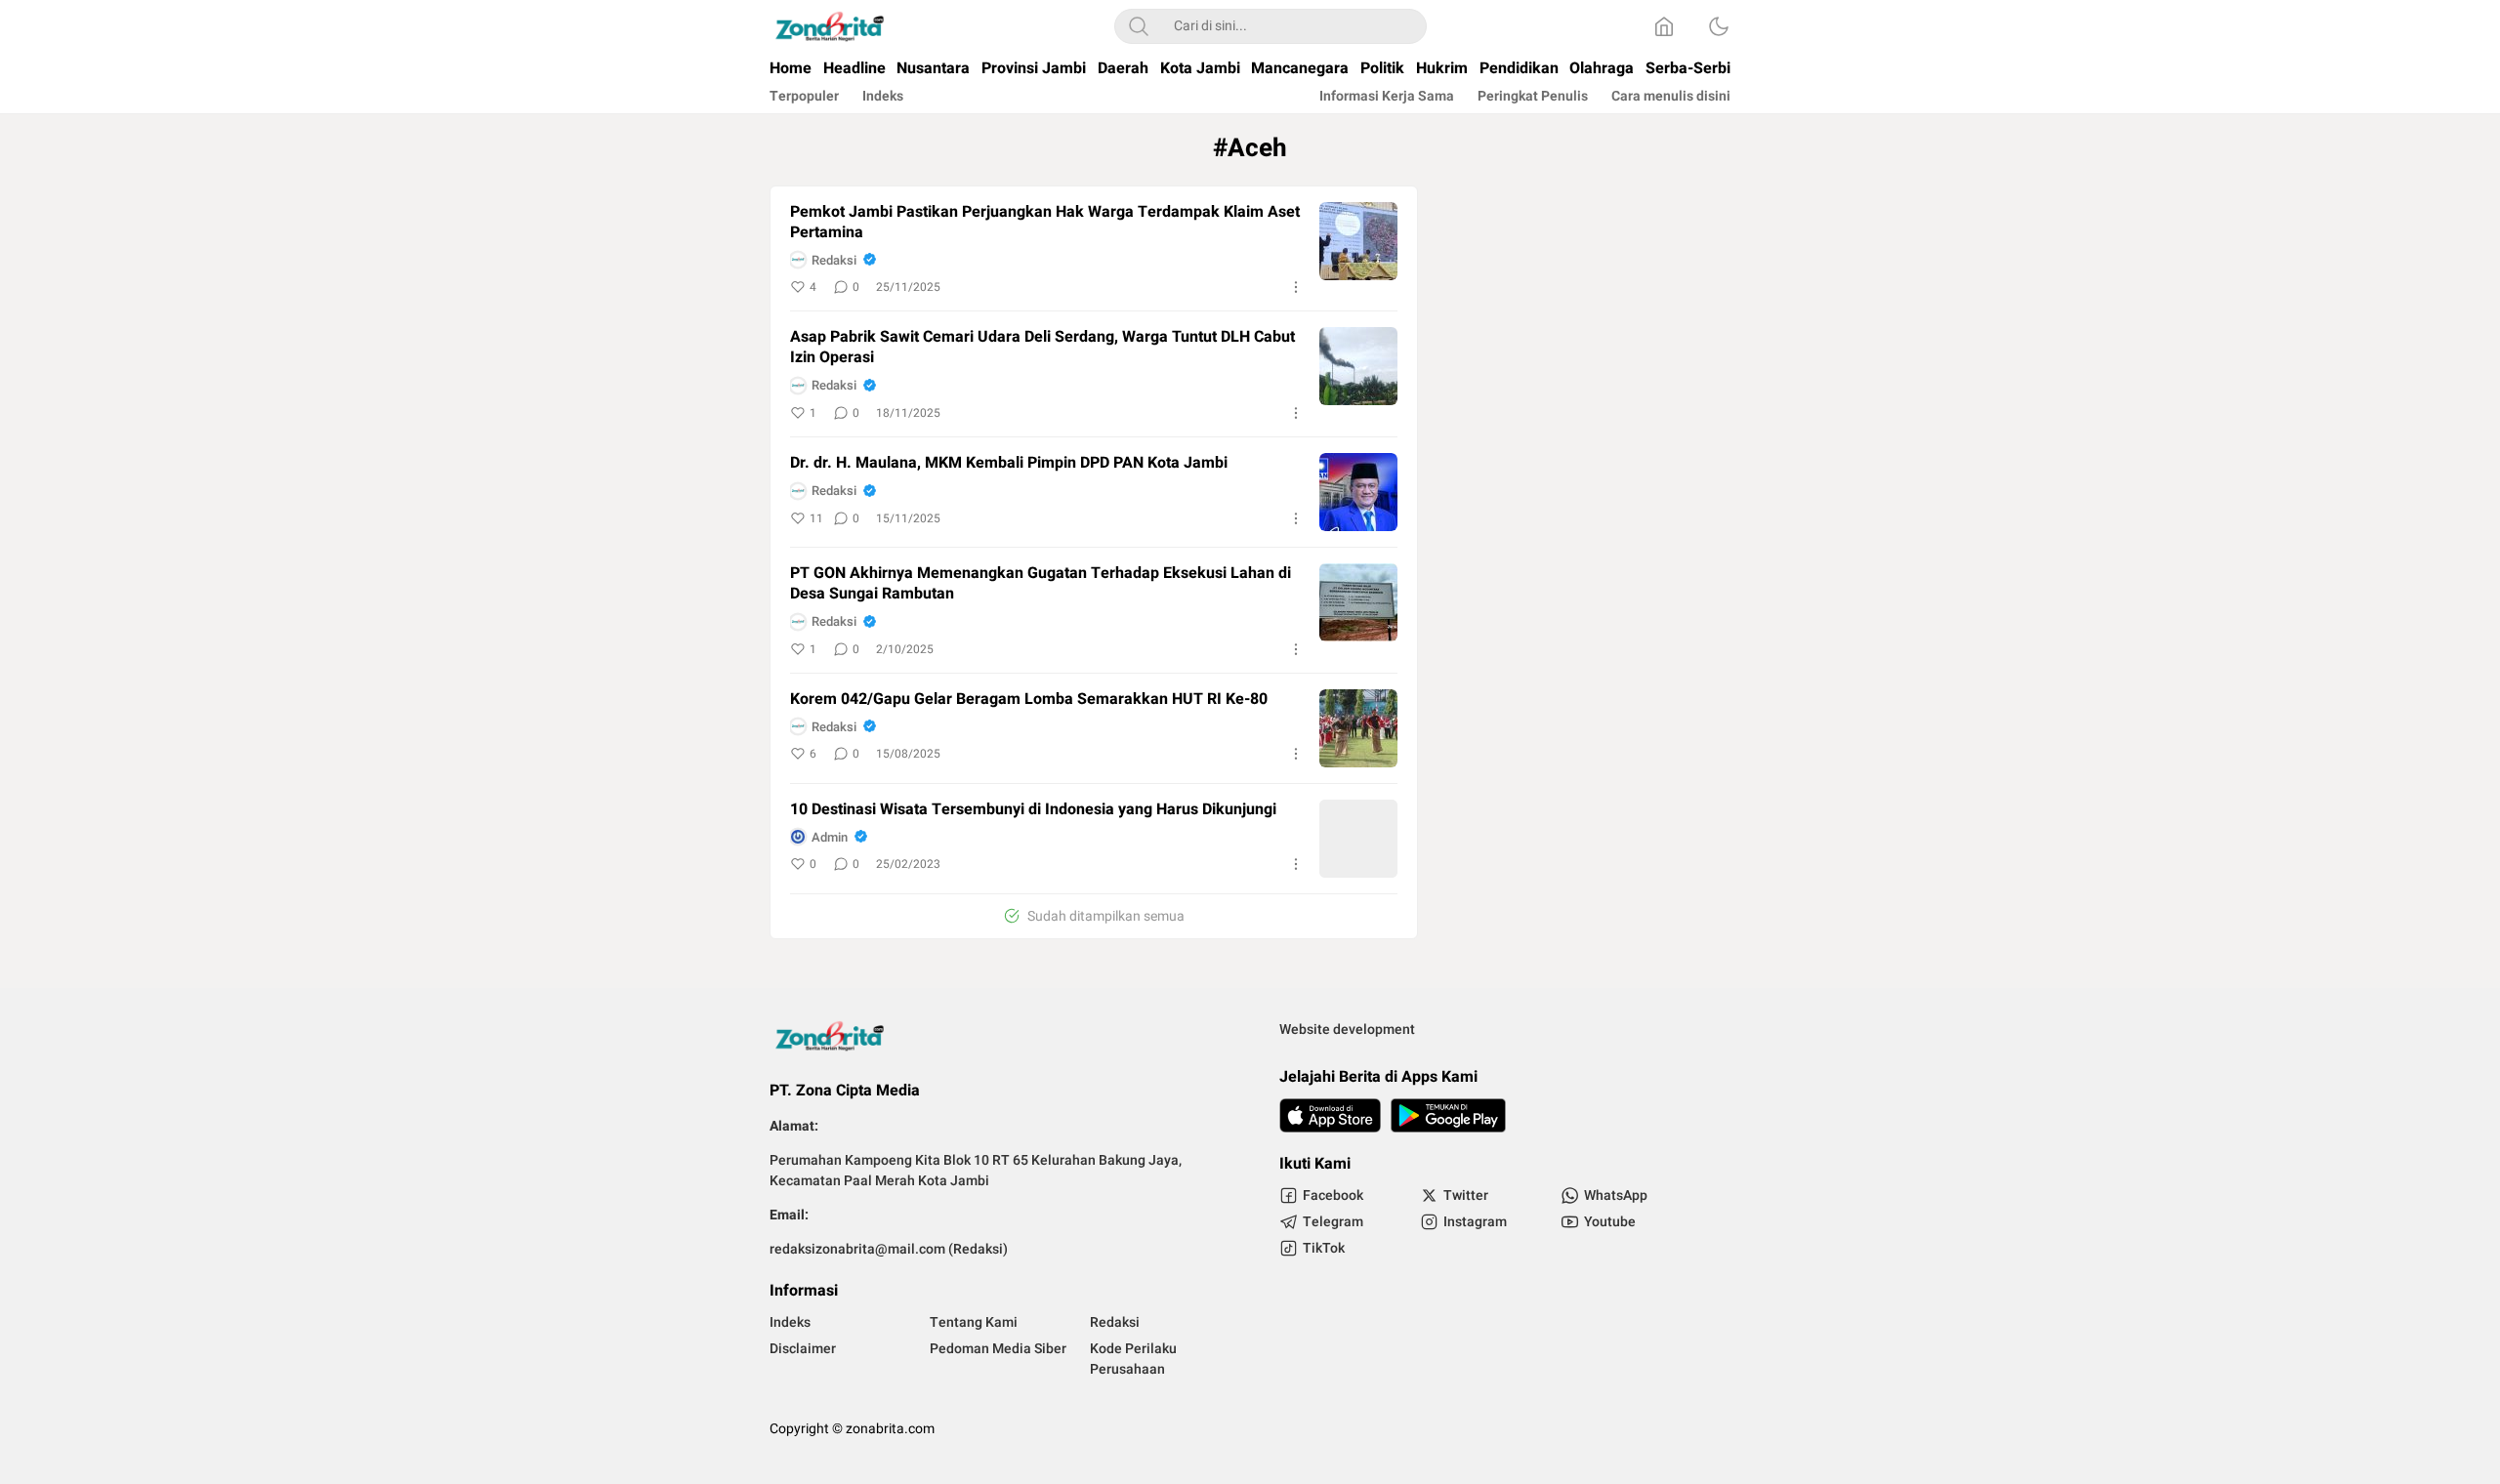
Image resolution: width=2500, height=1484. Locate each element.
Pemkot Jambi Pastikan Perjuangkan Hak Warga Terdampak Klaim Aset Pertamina (1045, 223)
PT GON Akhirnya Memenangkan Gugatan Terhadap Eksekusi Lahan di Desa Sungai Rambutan (1041, 584)
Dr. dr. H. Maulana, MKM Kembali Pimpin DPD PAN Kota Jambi (1009, 463)
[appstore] (1330, 1115)
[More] (1296, 287)
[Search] (1139, 26)
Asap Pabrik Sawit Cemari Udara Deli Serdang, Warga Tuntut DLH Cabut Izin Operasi (1042, 348)
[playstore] (1448, 1115)
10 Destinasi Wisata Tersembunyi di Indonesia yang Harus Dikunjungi (1033, 810)
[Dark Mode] (1719, 26)
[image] (1358, 241)
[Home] (1664, 26)
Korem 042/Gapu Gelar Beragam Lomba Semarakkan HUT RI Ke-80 (1029, 700)
